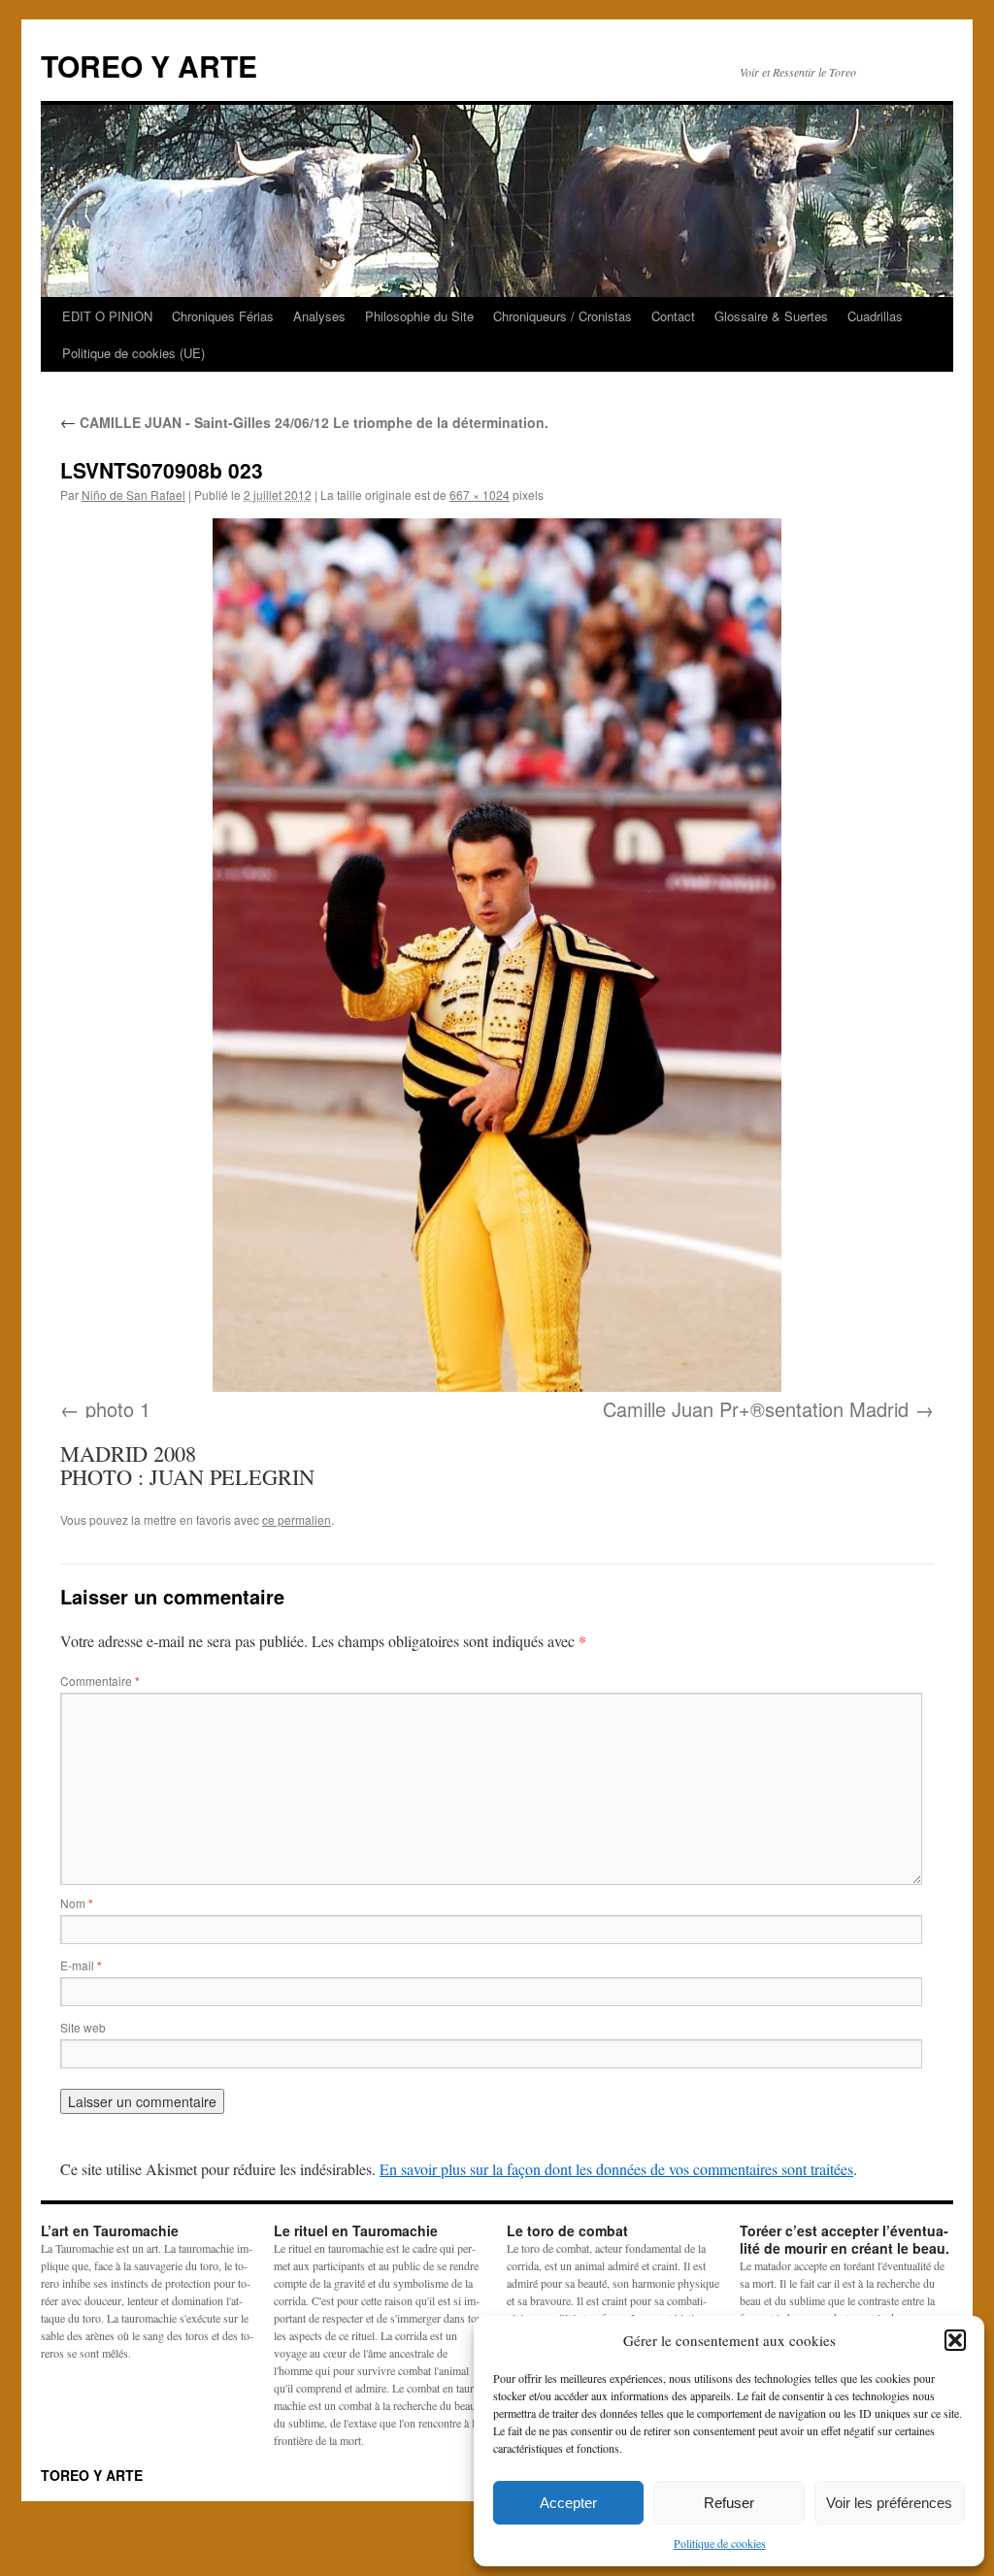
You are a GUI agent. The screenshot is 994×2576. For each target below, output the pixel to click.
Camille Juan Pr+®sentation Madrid (756, 1409)
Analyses (319, 316)
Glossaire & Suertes (771, 316)
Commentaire (100, 1681)
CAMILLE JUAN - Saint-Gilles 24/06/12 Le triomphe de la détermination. (304, 422)
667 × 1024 (480, 495)
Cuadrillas (875, 316)
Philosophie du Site (419, 316)
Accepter (568, 2503)
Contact (673, 316)
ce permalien (297, 1519)
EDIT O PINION (107, 316)
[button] (955, 2340)
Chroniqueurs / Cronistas (563, 316)
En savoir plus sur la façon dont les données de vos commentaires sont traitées (616, 2169)
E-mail (81, 1965)
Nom (77, 1903)
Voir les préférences (889, 2503)
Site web (83, 2027)
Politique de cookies (720, 2543)
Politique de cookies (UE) (133, 353)
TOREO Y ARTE (149, 66)
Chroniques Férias (223, 316)
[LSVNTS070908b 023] (497, 955)
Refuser (729, 2503)
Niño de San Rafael (133, 495)
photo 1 (118, 1409)
